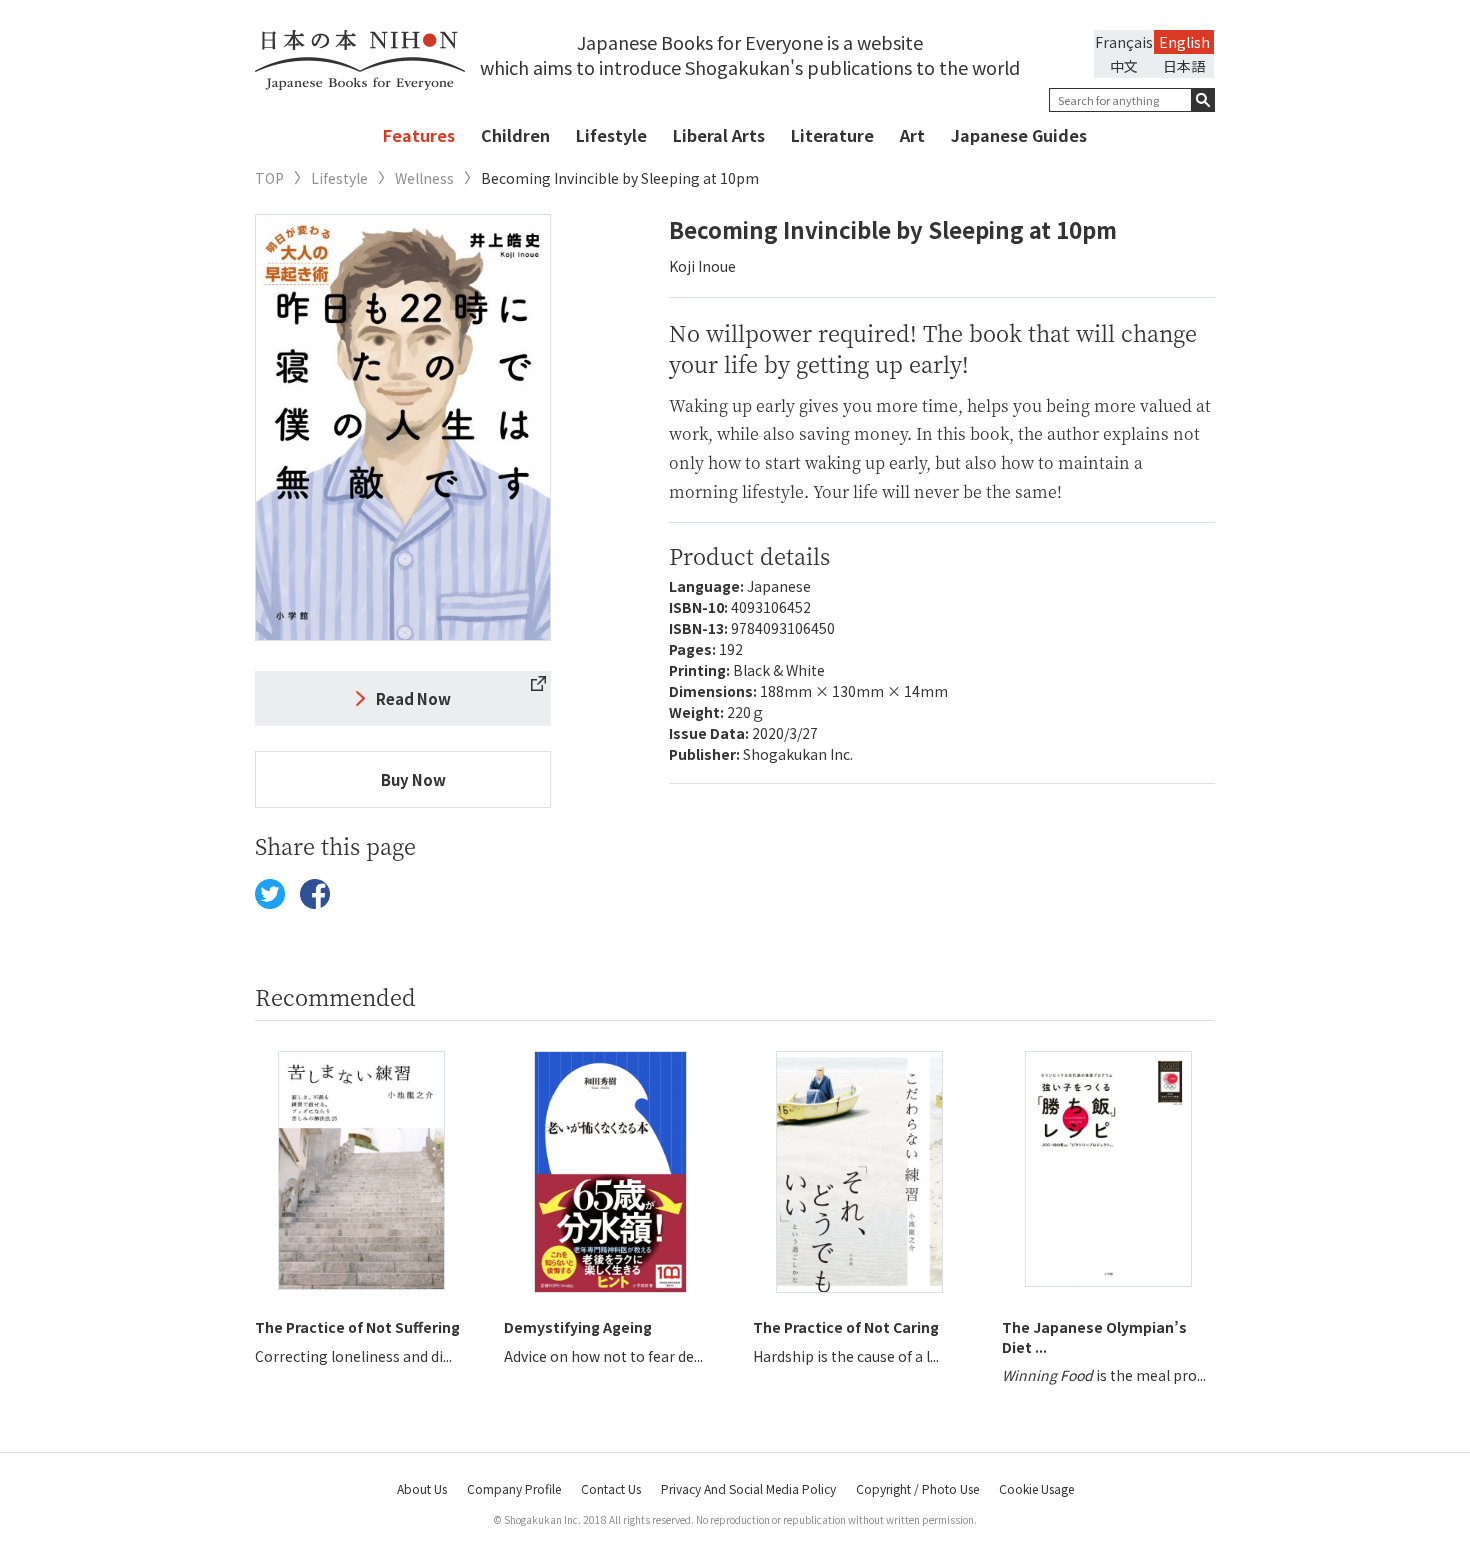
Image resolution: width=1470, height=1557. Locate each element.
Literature (832, 135)
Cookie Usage (1036, 1488)
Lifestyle (611, 135)
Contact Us (611, 1488)
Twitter (270, 894)
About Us (422, 1488)
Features (419, 135)
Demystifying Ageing (578, 1327)
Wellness (424, 178)
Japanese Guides (1019, 135)
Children (515, 135)
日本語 (1184, 66)
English (1184, 42)
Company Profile (514, 1488)
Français (1124, 42)
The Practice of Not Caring (846, 1327)
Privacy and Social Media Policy (748, 1488)
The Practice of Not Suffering (357, 1327)
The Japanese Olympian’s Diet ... (1094, 1337)
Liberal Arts (719, 135)
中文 (1124, 66)
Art (912, 135)
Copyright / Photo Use (917, 1488)
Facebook (315, 894)
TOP (269, 178)
